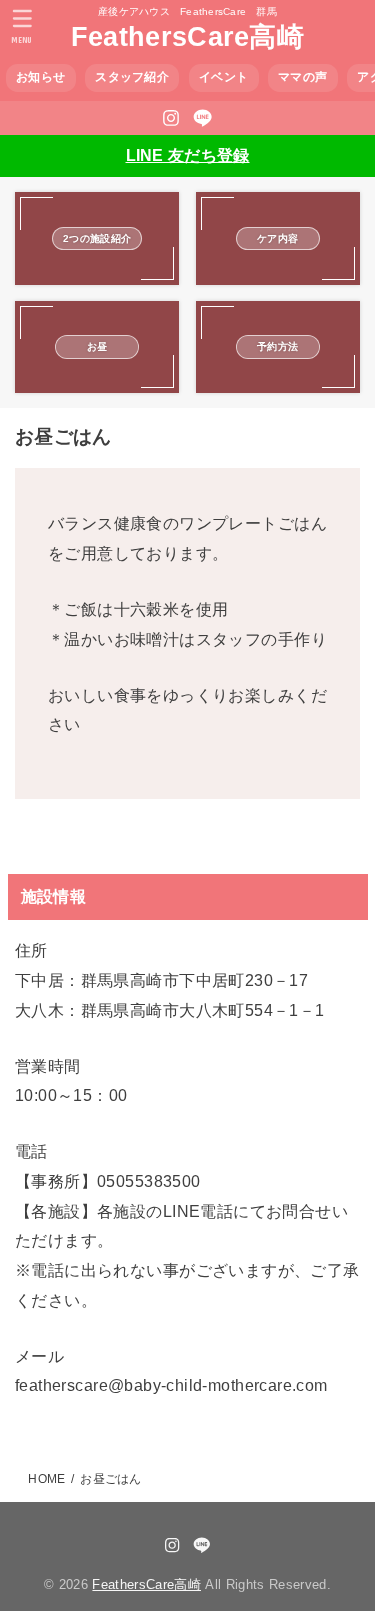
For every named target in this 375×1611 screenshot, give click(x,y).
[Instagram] (171, 118)
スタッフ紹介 (132, 77)
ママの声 (302, 77)
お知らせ (40, 77)
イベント (223, 77)
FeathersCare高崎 (187, 37)
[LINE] (202, 118)
